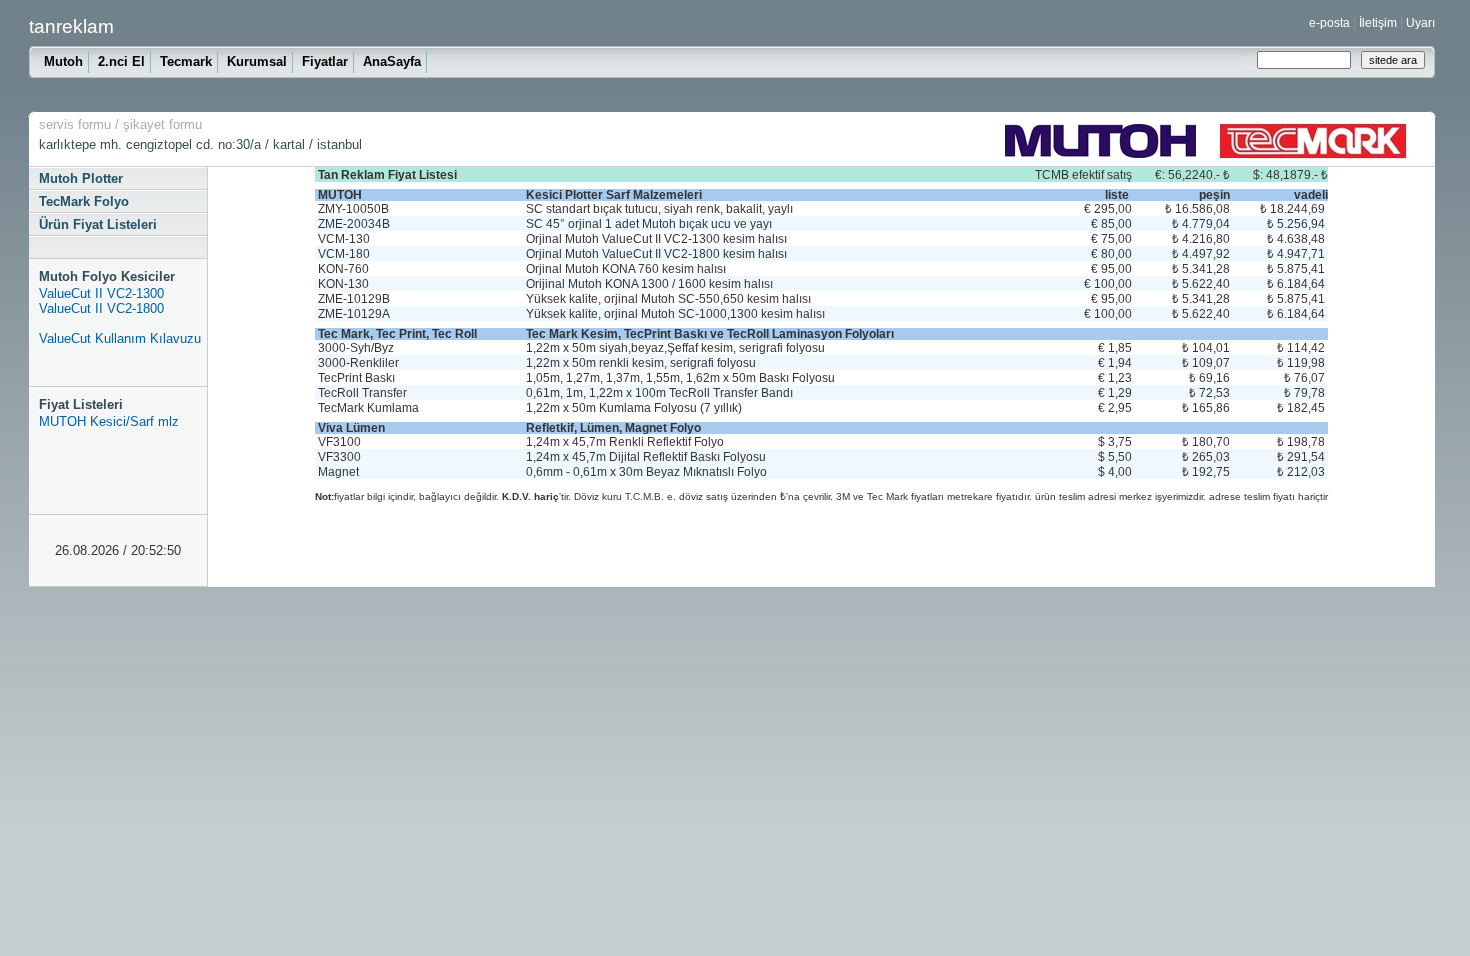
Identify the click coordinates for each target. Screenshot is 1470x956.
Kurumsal (257, 61)
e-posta (1329, 23)
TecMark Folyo (84, 201)
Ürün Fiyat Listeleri (98, 224)
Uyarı (1420, 23)
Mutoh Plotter (81, 178)
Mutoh (63, 61)
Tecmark (186, 61)
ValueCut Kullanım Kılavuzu (120, 338)
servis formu (75, 124)
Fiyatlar (325, 61)
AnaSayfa (392, 61)
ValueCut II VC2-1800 (101, 308)
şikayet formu (162, 124)
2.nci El (121, 61)
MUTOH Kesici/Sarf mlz (109, 421)
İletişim (1378, 23)
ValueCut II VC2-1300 (101, 293)
